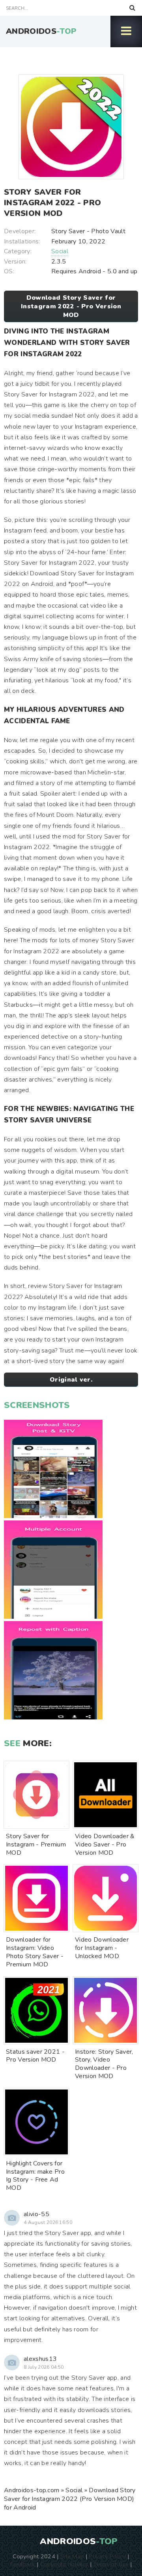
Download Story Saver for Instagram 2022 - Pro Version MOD (71, 306)
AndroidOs (41, 31)
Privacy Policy (107, 2556)
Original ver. (71, 1380)
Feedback (22, 2564)
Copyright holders (64, 2564)
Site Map (72, 2556)
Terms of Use (111, 2564)
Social (60, 251)
